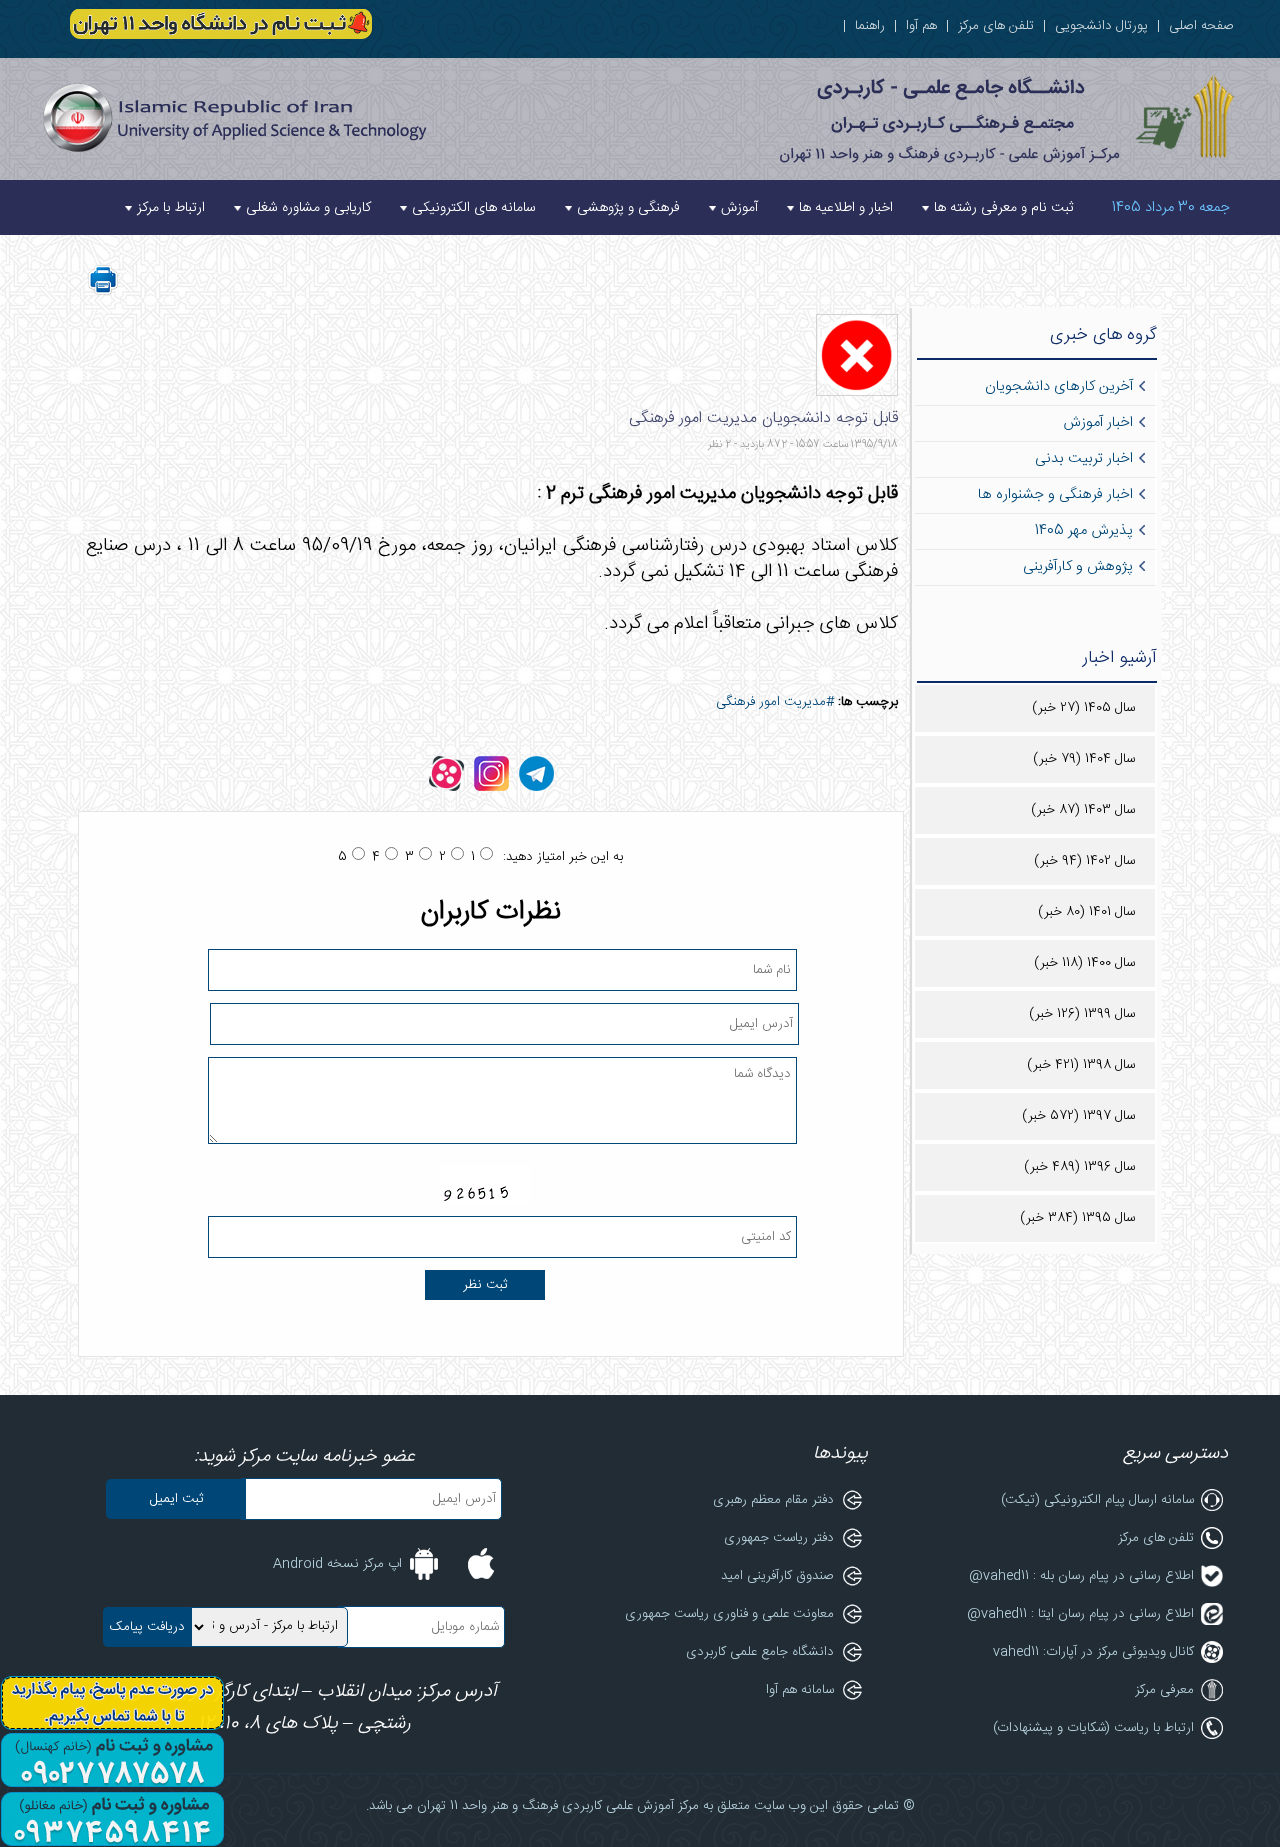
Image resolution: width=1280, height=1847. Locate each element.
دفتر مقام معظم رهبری (773, 1500)
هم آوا (921, 26)
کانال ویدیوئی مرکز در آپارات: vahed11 (1093, 1652)
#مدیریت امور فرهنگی (775, 702)
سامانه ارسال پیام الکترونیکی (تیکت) (1097, 1500)
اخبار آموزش (1098, 423)
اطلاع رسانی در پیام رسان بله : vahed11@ (1081, 1576)
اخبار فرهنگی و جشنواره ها (1055, 495)
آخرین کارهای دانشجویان (1059, 387)
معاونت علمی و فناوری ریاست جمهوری (729, 1614)
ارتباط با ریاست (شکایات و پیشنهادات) (1093, 1728)
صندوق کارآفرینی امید (777, 1576)
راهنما (870, 26)
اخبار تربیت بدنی (1084, 459)
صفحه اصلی (1201, 26)
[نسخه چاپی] (103, 292)
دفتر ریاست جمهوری (779, 1538)
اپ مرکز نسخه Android (337, 1564)
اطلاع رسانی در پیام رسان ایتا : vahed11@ (1080, 1614)
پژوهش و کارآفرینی (1078, 567)
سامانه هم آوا (800, 1690)
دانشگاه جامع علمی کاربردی (760, 1652)
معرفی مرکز (1164, 1690)
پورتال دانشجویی (1101, 26)
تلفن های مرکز (996, 26)
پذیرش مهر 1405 (1084, 531)
